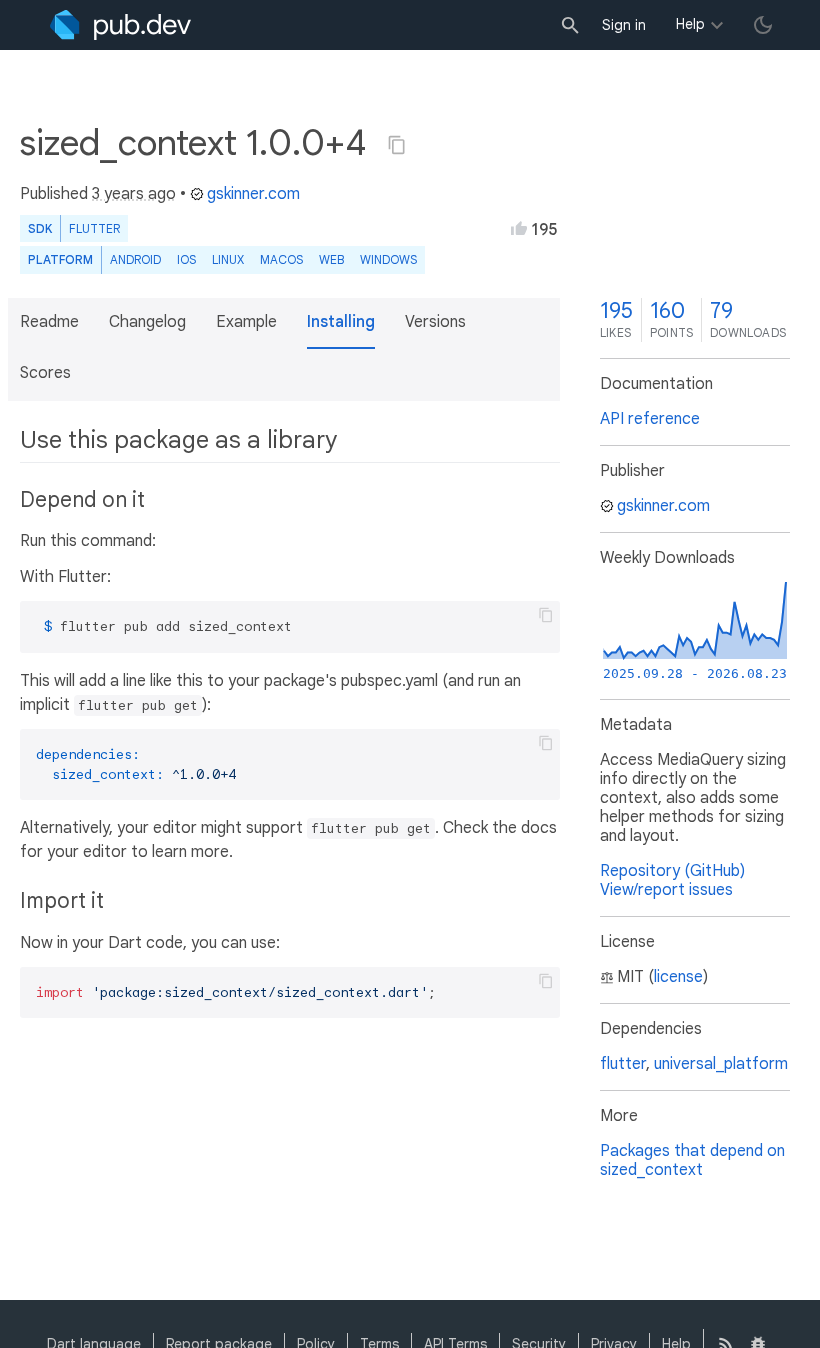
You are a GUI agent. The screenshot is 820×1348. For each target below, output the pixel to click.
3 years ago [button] (134, 194)
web (331, 259)
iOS (186, 259)
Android (135, 259)
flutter (623, 1064)
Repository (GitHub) (672, 871)
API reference (650, 419)
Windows (388, 259)
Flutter (94, 228)
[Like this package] (519, 228)
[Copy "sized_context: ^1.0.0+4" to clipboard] (397, 145)
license (678, 977)
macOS (281, 259)
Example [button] (246, 322)
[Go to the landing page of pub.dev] (120, 25)
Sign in (624, 25)
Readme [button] (49, 322)
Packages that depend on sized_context (692, 1160)
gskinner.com (253, 194)
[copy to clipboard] (546, 615)
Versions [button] (435, 322)
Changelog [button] (147, 322)
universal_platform (721, 1064)
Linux (228, 259)
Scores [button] (45, 373)
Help (690, 24)
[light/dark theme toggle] (763, 25)
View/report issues (666, 890)
